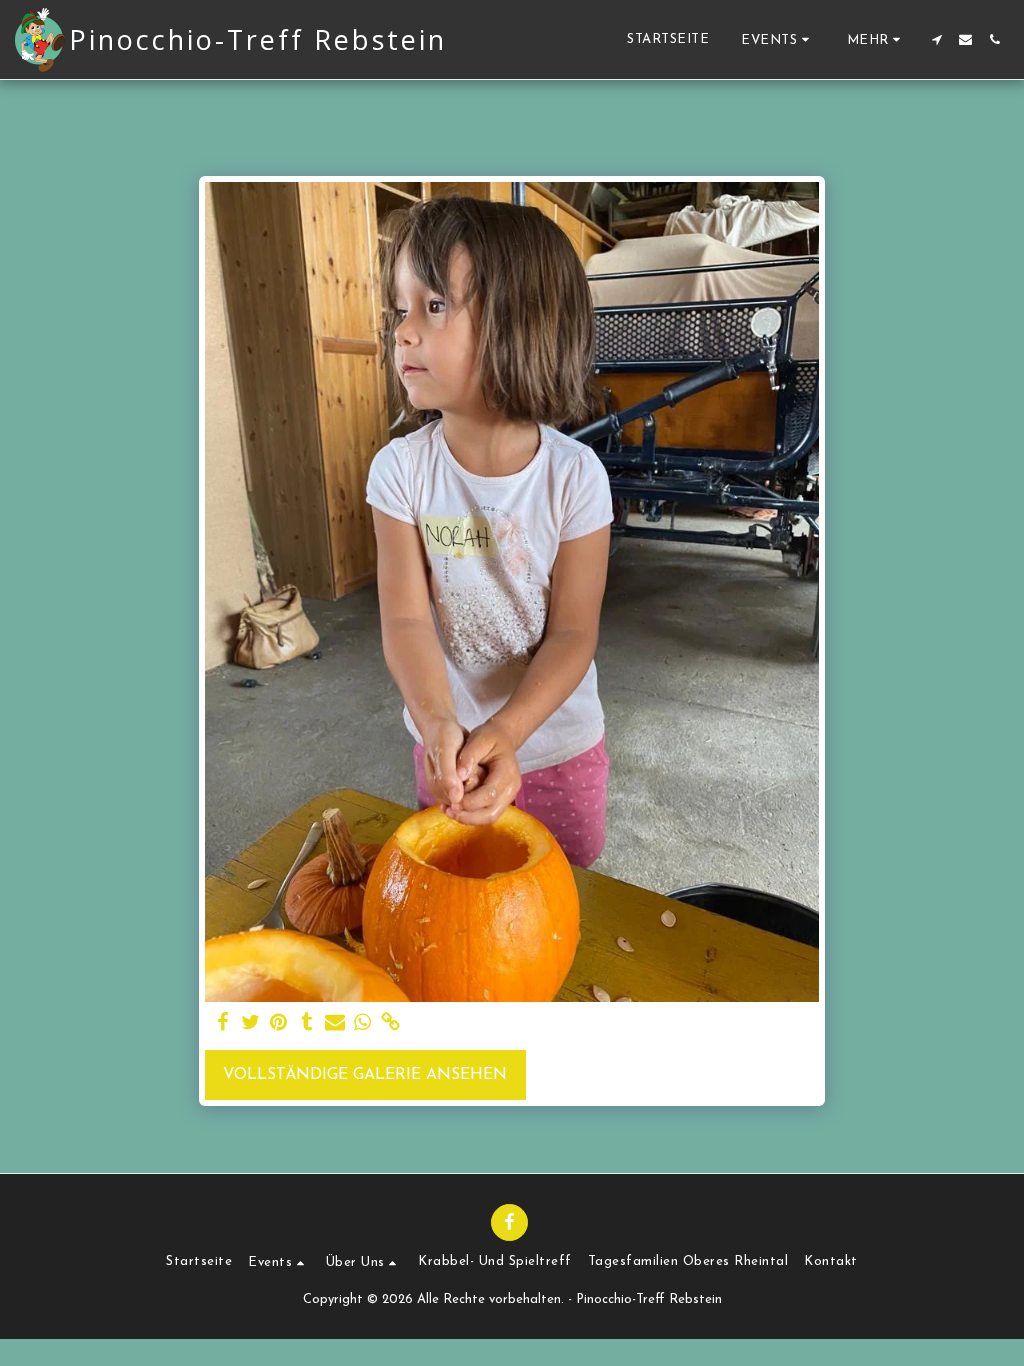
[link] (391, 1023)
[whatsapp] (363, 1023)
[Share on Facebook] (223, 1023)
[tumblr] (307, 1023)
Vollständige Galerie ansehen (365, 1075)
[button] (778, 39)
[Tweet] (251, 1023)
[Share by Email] (335, 1023)
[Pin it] (279, 1023)
